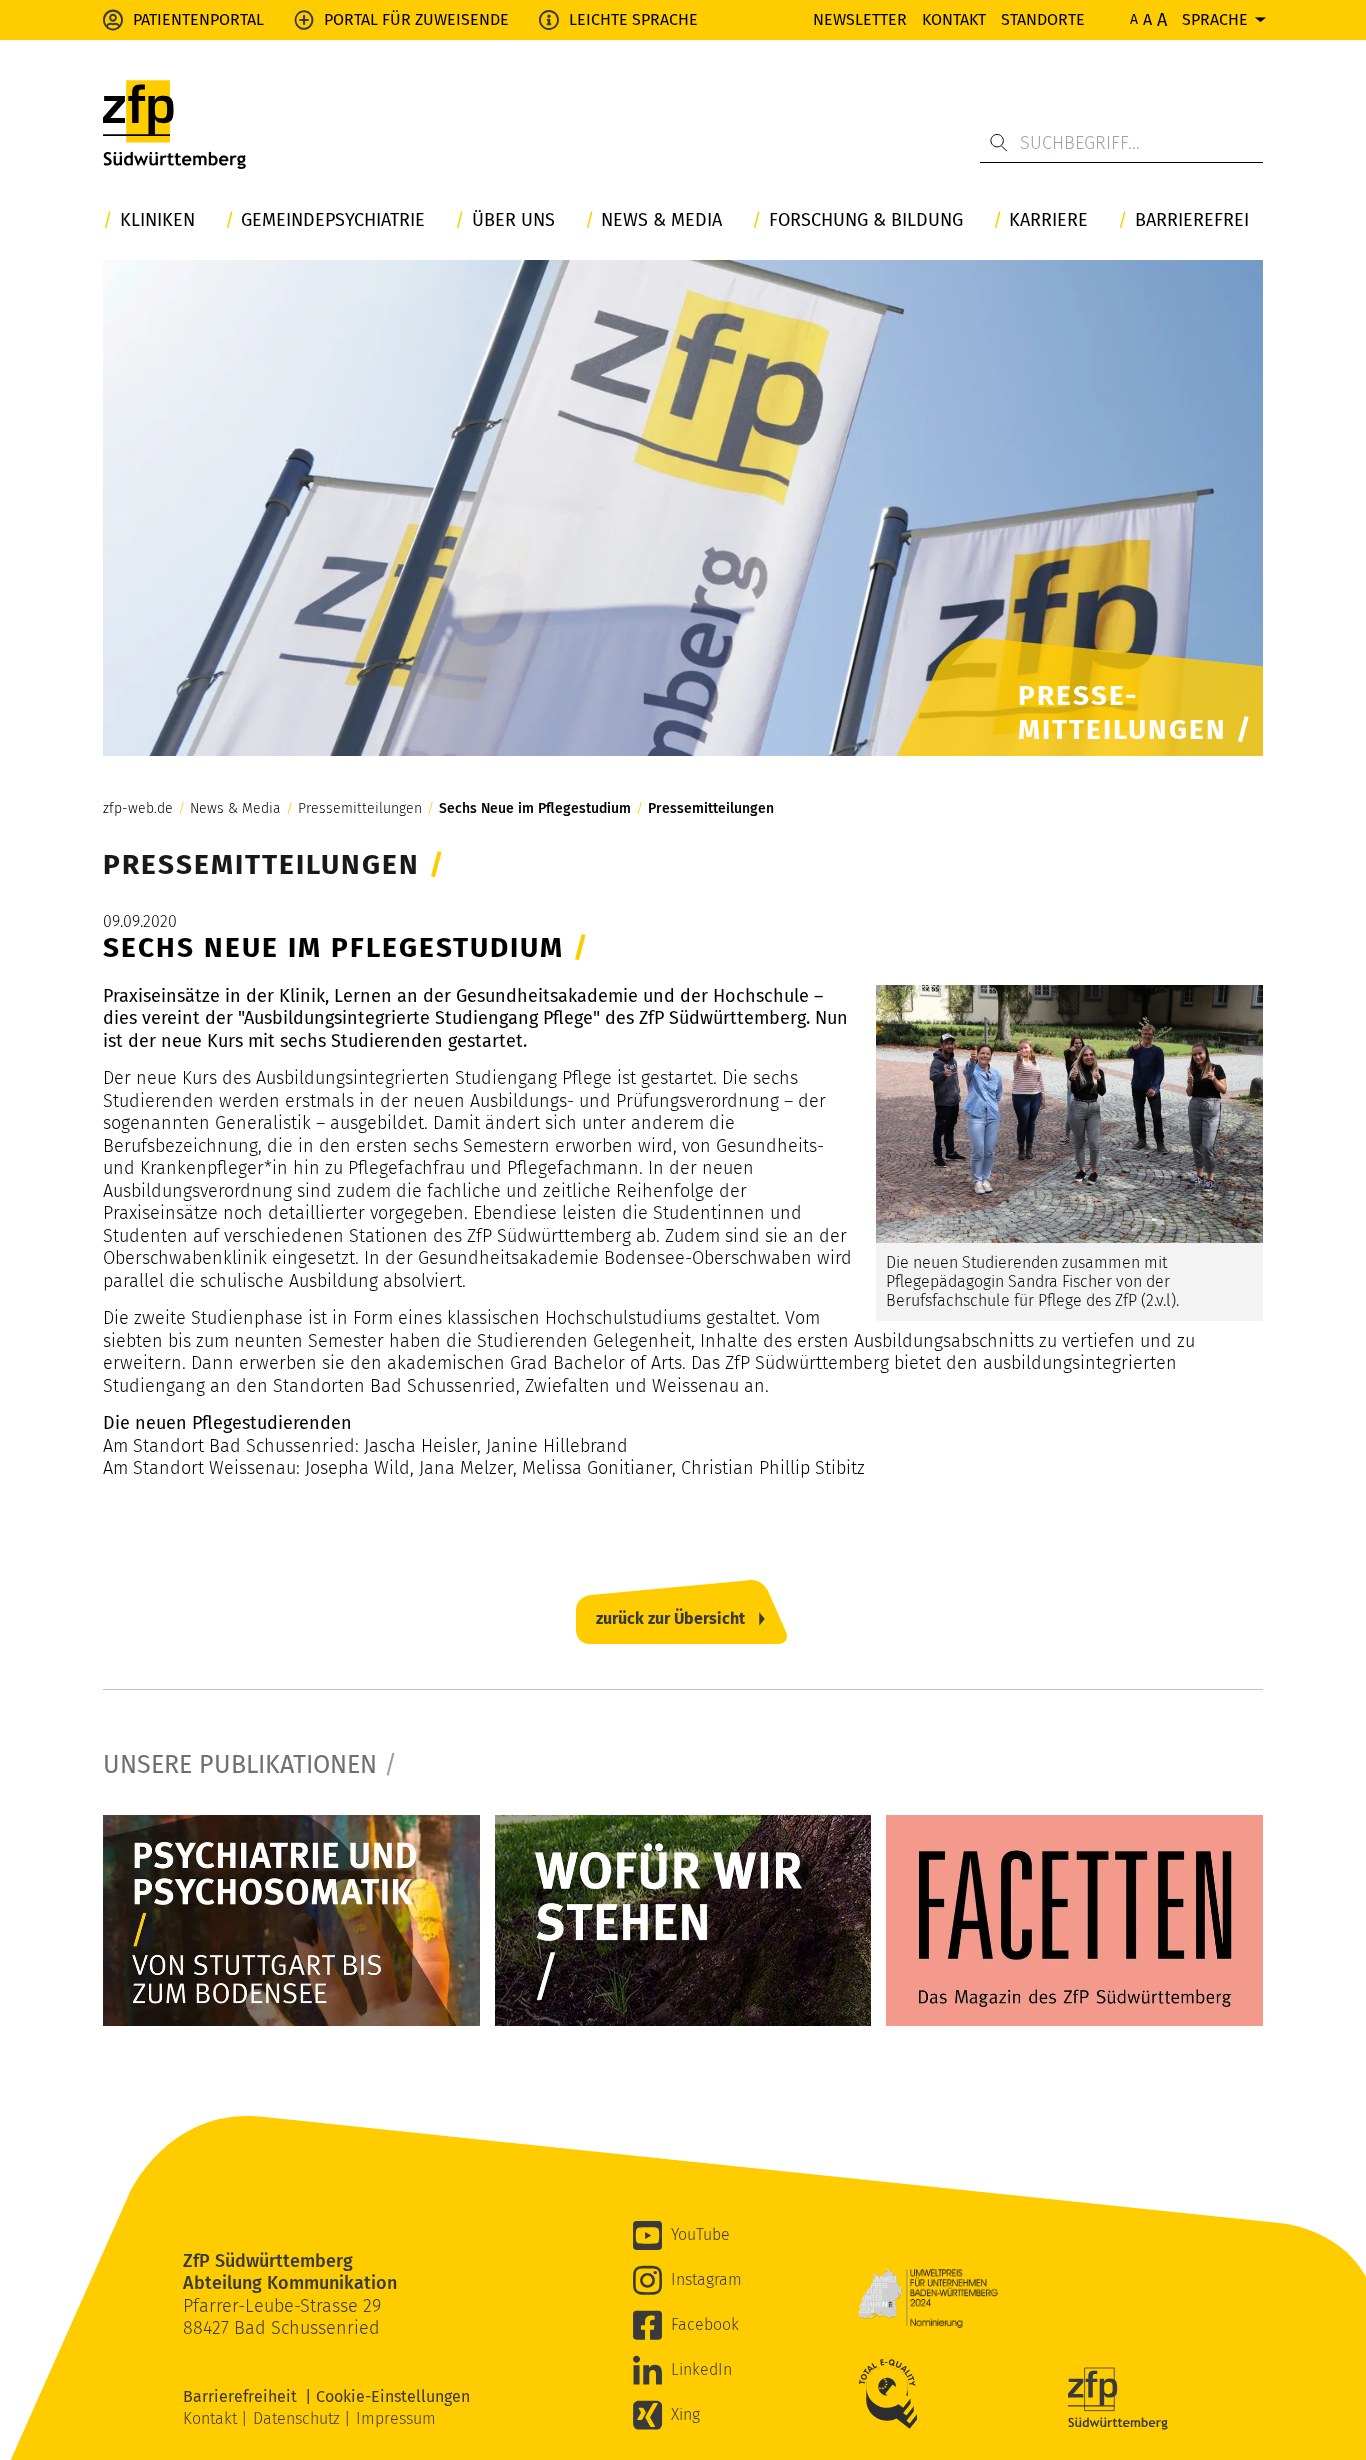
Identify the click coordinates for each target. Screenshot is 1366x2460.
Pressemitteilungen (360, 809)
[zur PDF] (291, 1921)
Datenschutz (298, 2418)
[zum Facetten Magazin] (1074, 1921)
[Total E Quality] (893, 2394)
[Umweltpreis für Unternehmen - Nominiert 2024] (928, 2298)
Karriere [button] (1048, 220)
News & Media (235, 809)
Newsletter (860, 19)
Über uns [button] (513, 220)
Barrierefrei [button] (1192, 220)
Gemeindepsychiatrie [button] (333, 220)
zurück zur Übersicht (670, 1618)
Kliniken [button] (157, 220)
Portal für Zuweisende (416, 19)
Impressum (396, 2418)
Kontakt (954, 19)
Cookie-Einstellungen (393, 2396)
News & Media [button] (661, 220)
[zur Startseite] (174, 130)
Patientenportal (198, 19)
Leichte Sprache (633, 19)
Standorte (1043, 19)
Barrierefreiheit (244, 2396)
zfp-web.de (138, 809)
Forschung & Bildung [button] (866, 220)
